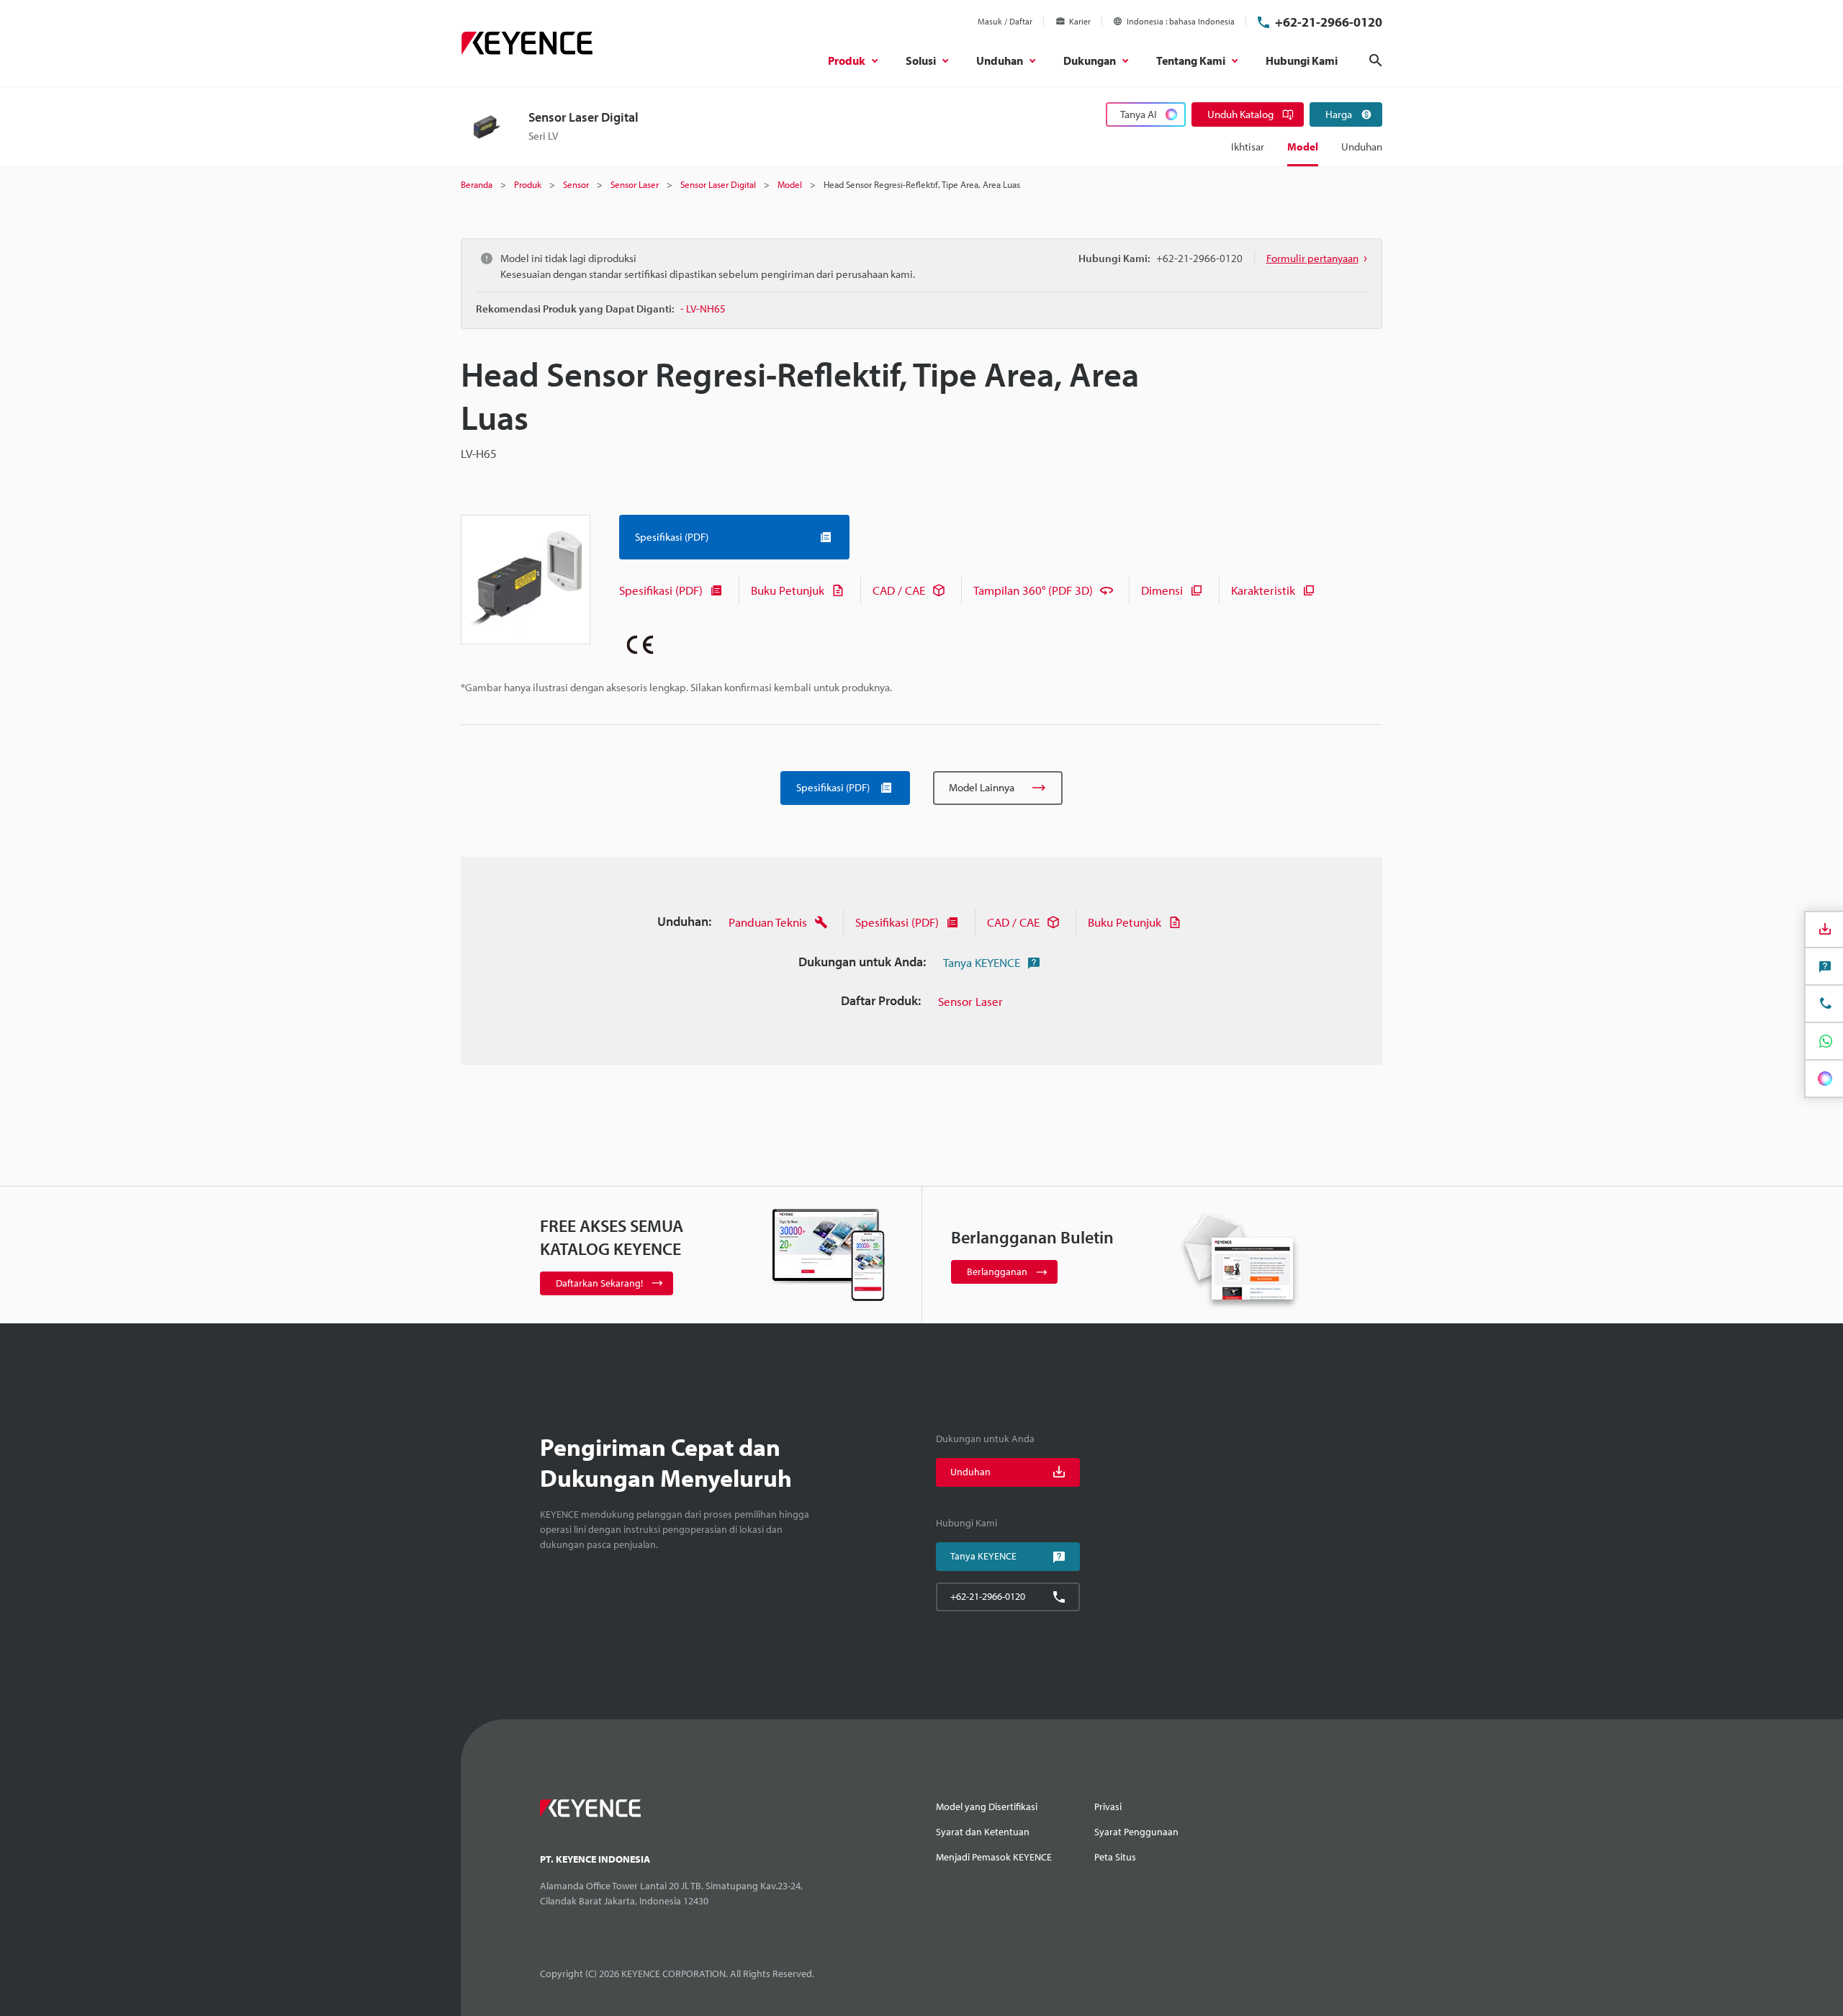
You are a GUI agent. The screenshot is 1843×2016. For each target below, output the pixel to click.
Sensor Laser (970, 1001)
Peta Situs (1115, 1857)
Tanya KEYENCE (982, 962)
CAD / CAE (899, 590)
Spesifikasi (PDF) (661, 590)
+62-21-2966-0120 (1329, 22)
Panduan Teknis (768, 922)
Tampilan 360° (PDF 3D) (1033, 590)
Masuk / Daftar (1005, 21)
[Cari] (1376, 60)
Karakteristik (1263, 590)
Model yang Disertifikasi (987, 1806)
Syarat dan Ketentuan (983, 1832)
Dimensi (1162, 590)
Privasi (1108, 1806)
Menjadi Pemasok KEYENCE (994, 1857)
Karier (1080, 21)
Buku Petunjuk (788, 590)
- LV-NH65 (703, 309)
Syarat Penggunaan (1136, 1832)
